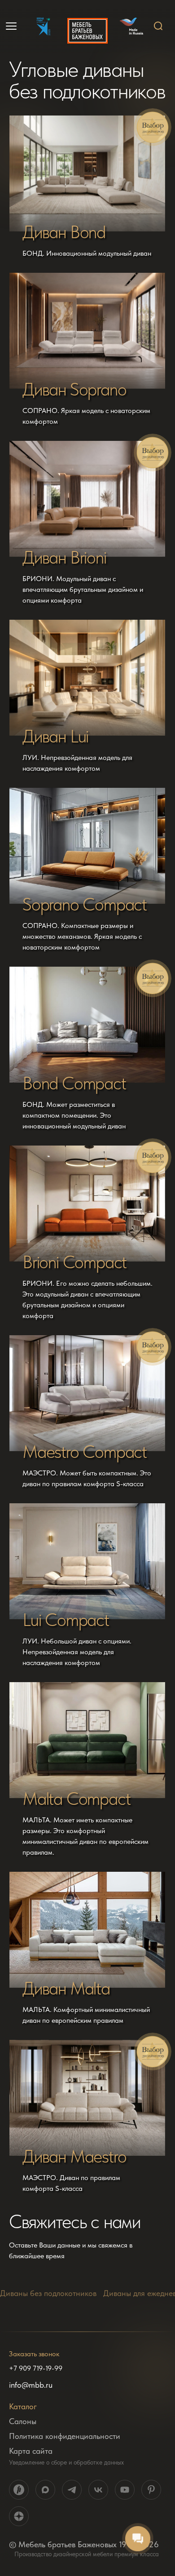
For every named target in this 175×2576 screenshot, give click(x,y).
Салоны (23, 2421)
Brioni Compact (74, 1262)
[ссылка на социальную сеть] (19, 2490)
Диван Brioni (64, 557)
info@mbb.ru (31, 2385)
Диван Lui (55, 736)
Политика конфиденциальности (65, 2436)
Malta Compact (76, 1799)
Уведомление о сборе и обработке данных (66, 2462)
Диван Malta (66, 1988)
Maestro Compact (85, 1452)
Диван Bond (64, 232)
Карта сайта (31, 2451)
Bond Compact (74, 1083)
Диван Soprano (74, 389)
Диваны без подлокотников (48, 2293)
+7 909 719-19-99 (36, 2368)
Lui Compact (66, 1620)
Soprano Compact (85, 904)
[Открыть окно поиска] (158, 26)
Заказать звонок (34, 2354)
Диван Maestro (74, 2156)
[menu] (12, 26)
